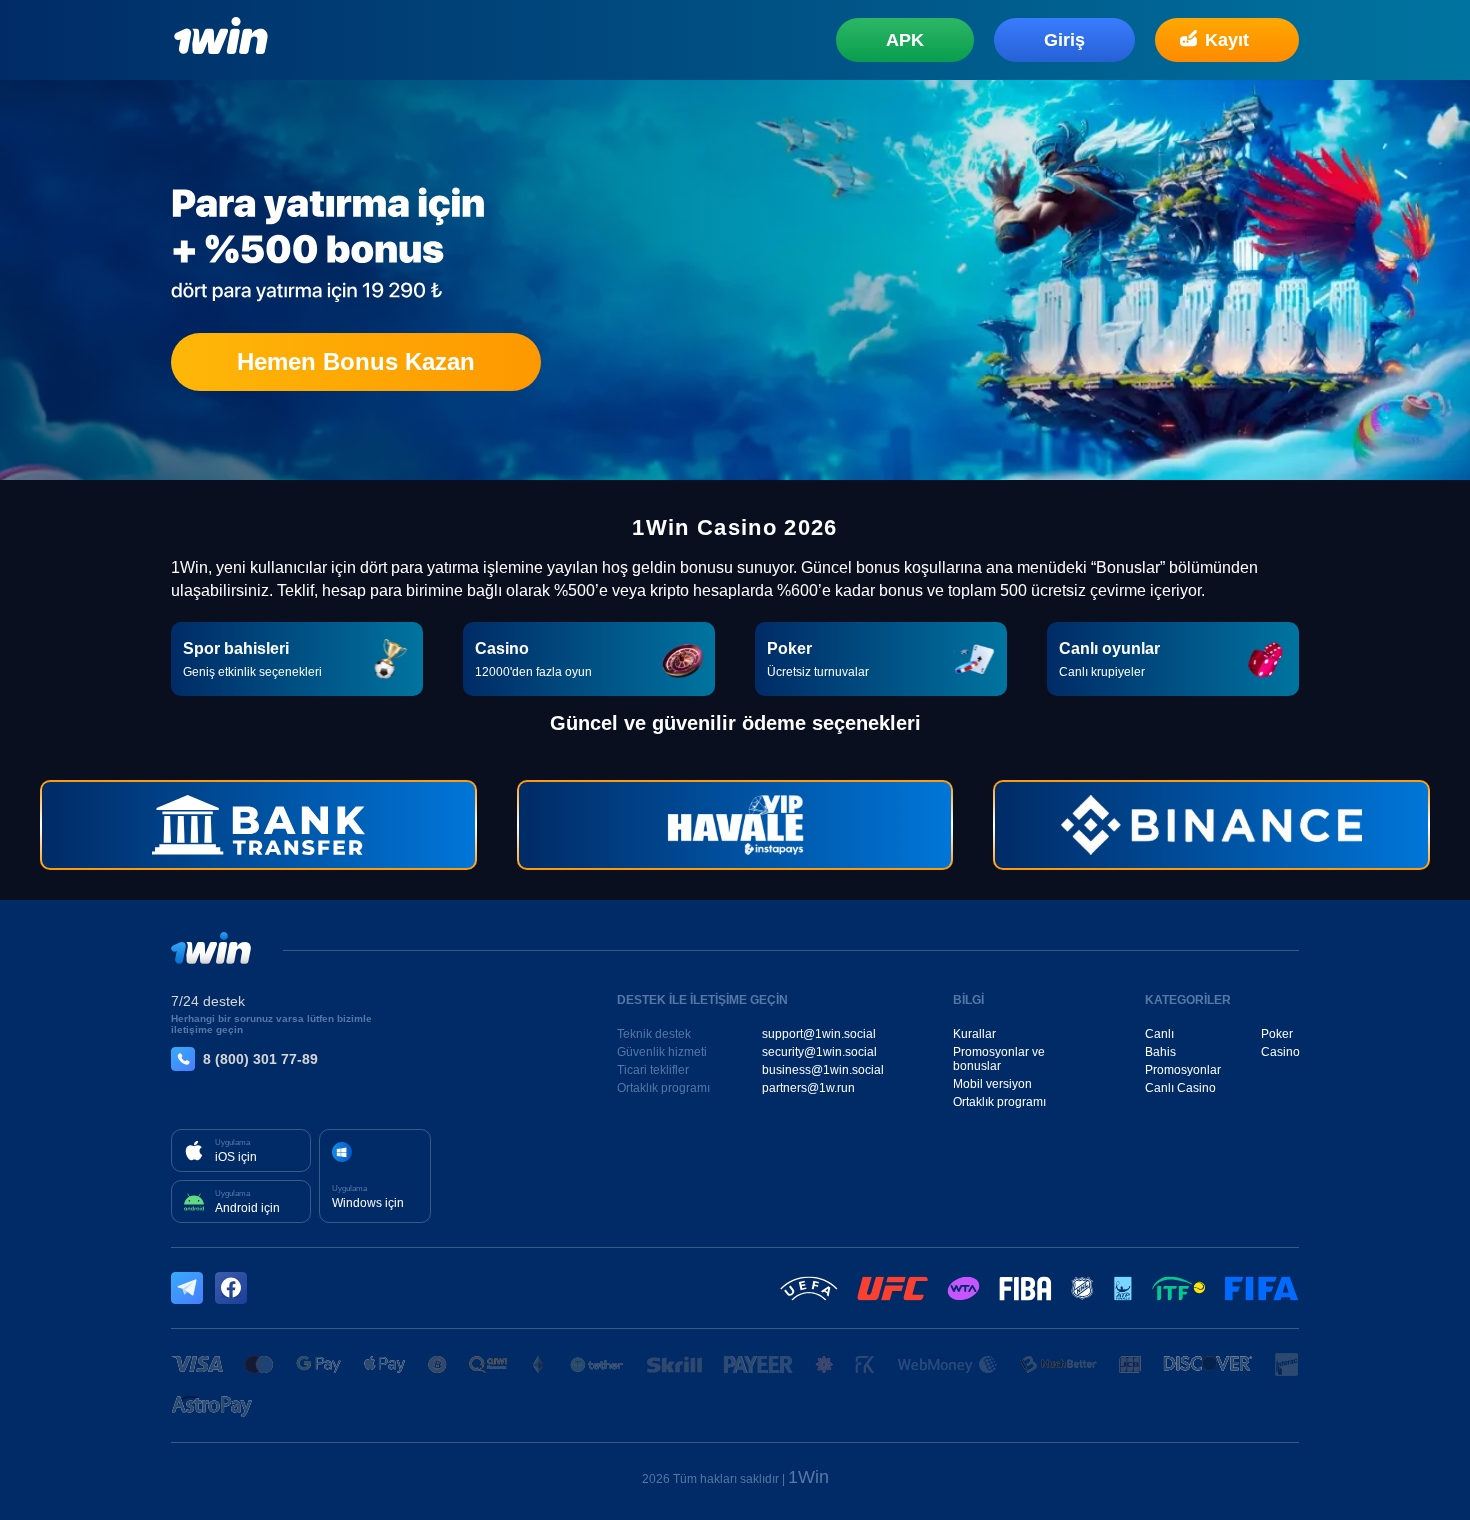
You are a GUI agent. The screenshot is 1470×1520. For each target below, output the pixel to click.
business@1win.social (823, 1070)
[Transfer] (258, 825)
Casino (1280, 1052)
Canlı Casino (1180, 1088)
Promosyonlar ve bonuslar (999, 1059)
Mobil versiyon (992, 1084)
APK (905, 40)
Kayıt (1227, 40)
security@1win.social (819, 1052)
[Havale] (735, 825)
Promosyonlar (1183, 1070)
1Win (808, 1477)
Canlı (1159, 1034)
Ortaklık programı (999, 1102)
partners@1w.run (808, 1088)
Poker (1277, 1034)
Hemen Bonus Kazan (356, 361)
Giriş (1064, 40)
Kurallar (974, 1034)
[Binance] (1211, 825)
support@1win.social (819, 1034)
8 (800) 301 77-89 (260, 1059)
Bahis (1160, 1052)
